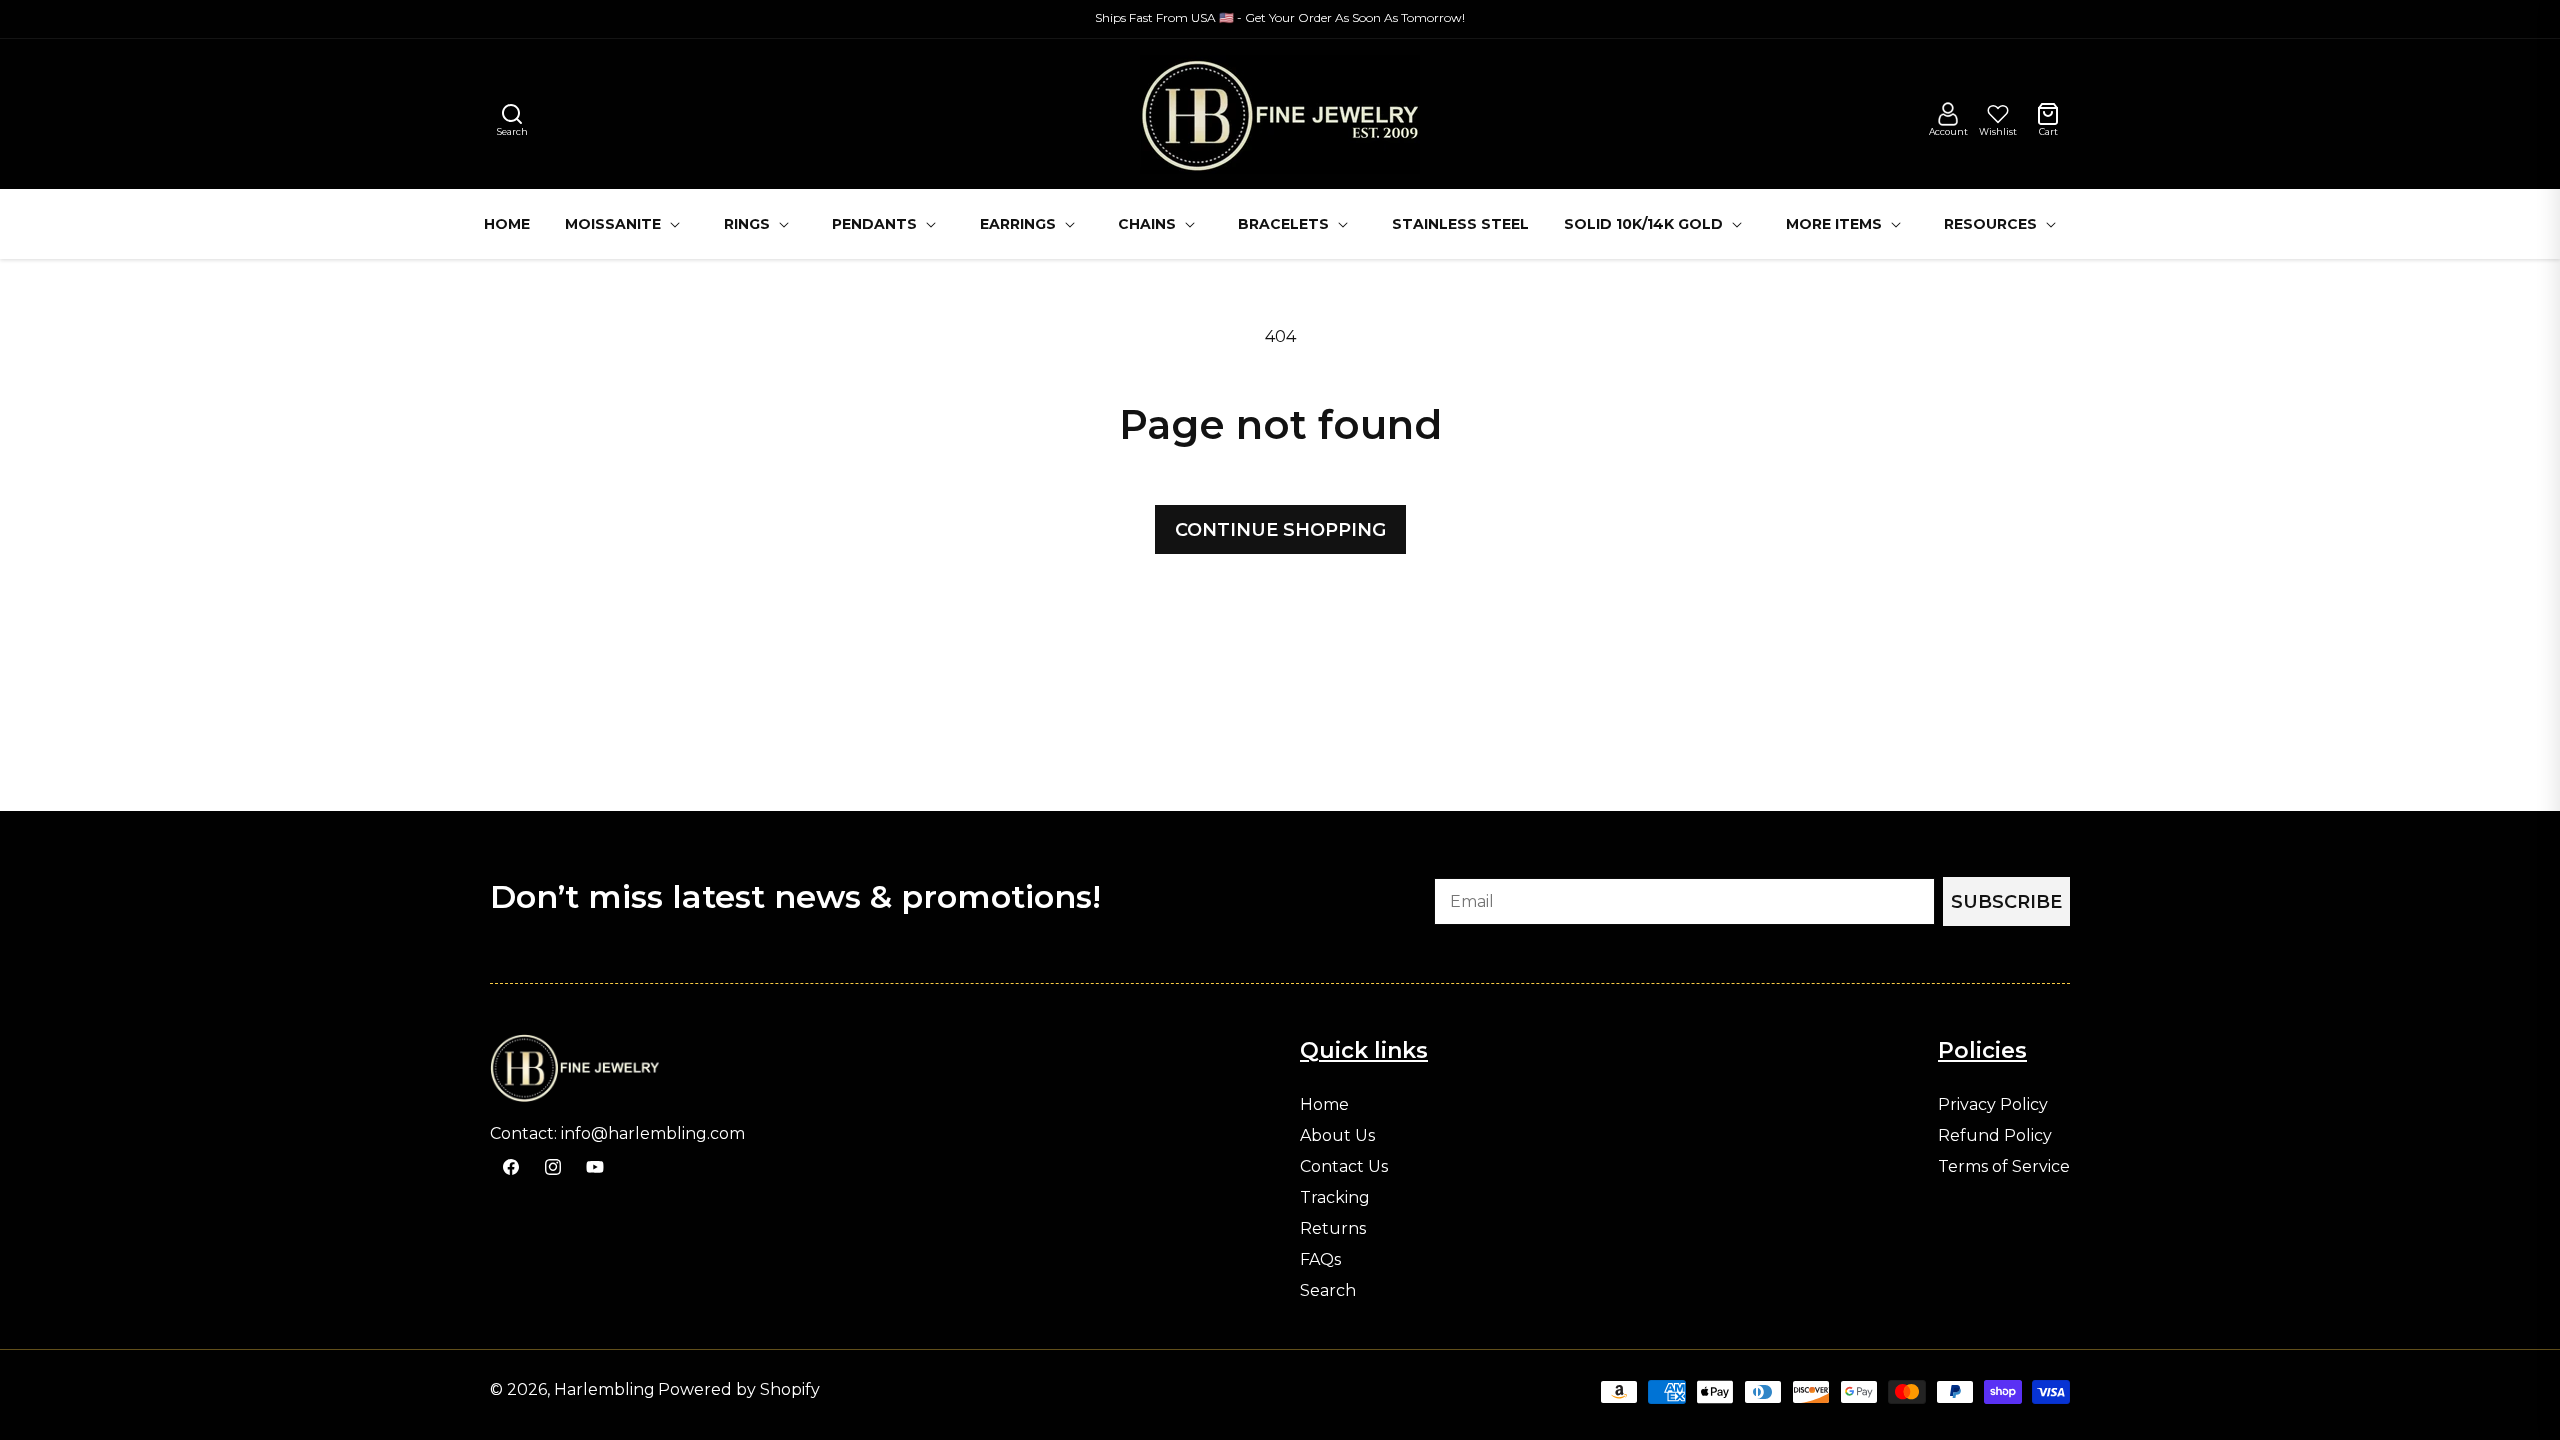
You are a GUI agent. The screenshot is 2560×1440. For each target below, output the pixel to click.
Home (1324, 1105)
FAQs (1320, 1260)
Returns (1333, 1229)
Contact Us (1344, 1167)
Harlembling (604, 1389)
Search (1328, 1291)
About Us (1337, 1136)
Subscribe (2006, 902)
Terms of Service (2004, 1167)
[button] (512, 114)
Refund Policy (1995, 1136)
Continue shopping (1280, 530)
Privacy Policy (1993, 1105)
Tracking (1335, 1198)
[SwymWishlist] (1998, 114)
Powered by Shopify (739, 1389)
